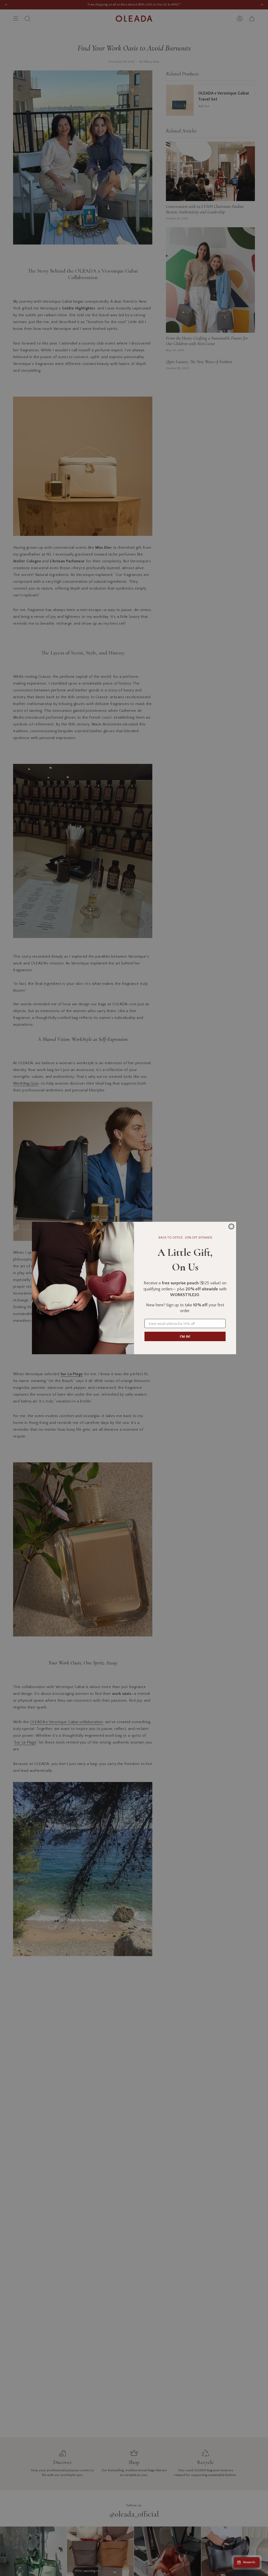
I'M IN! (185, 1336)
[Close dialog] (231, 1226)
